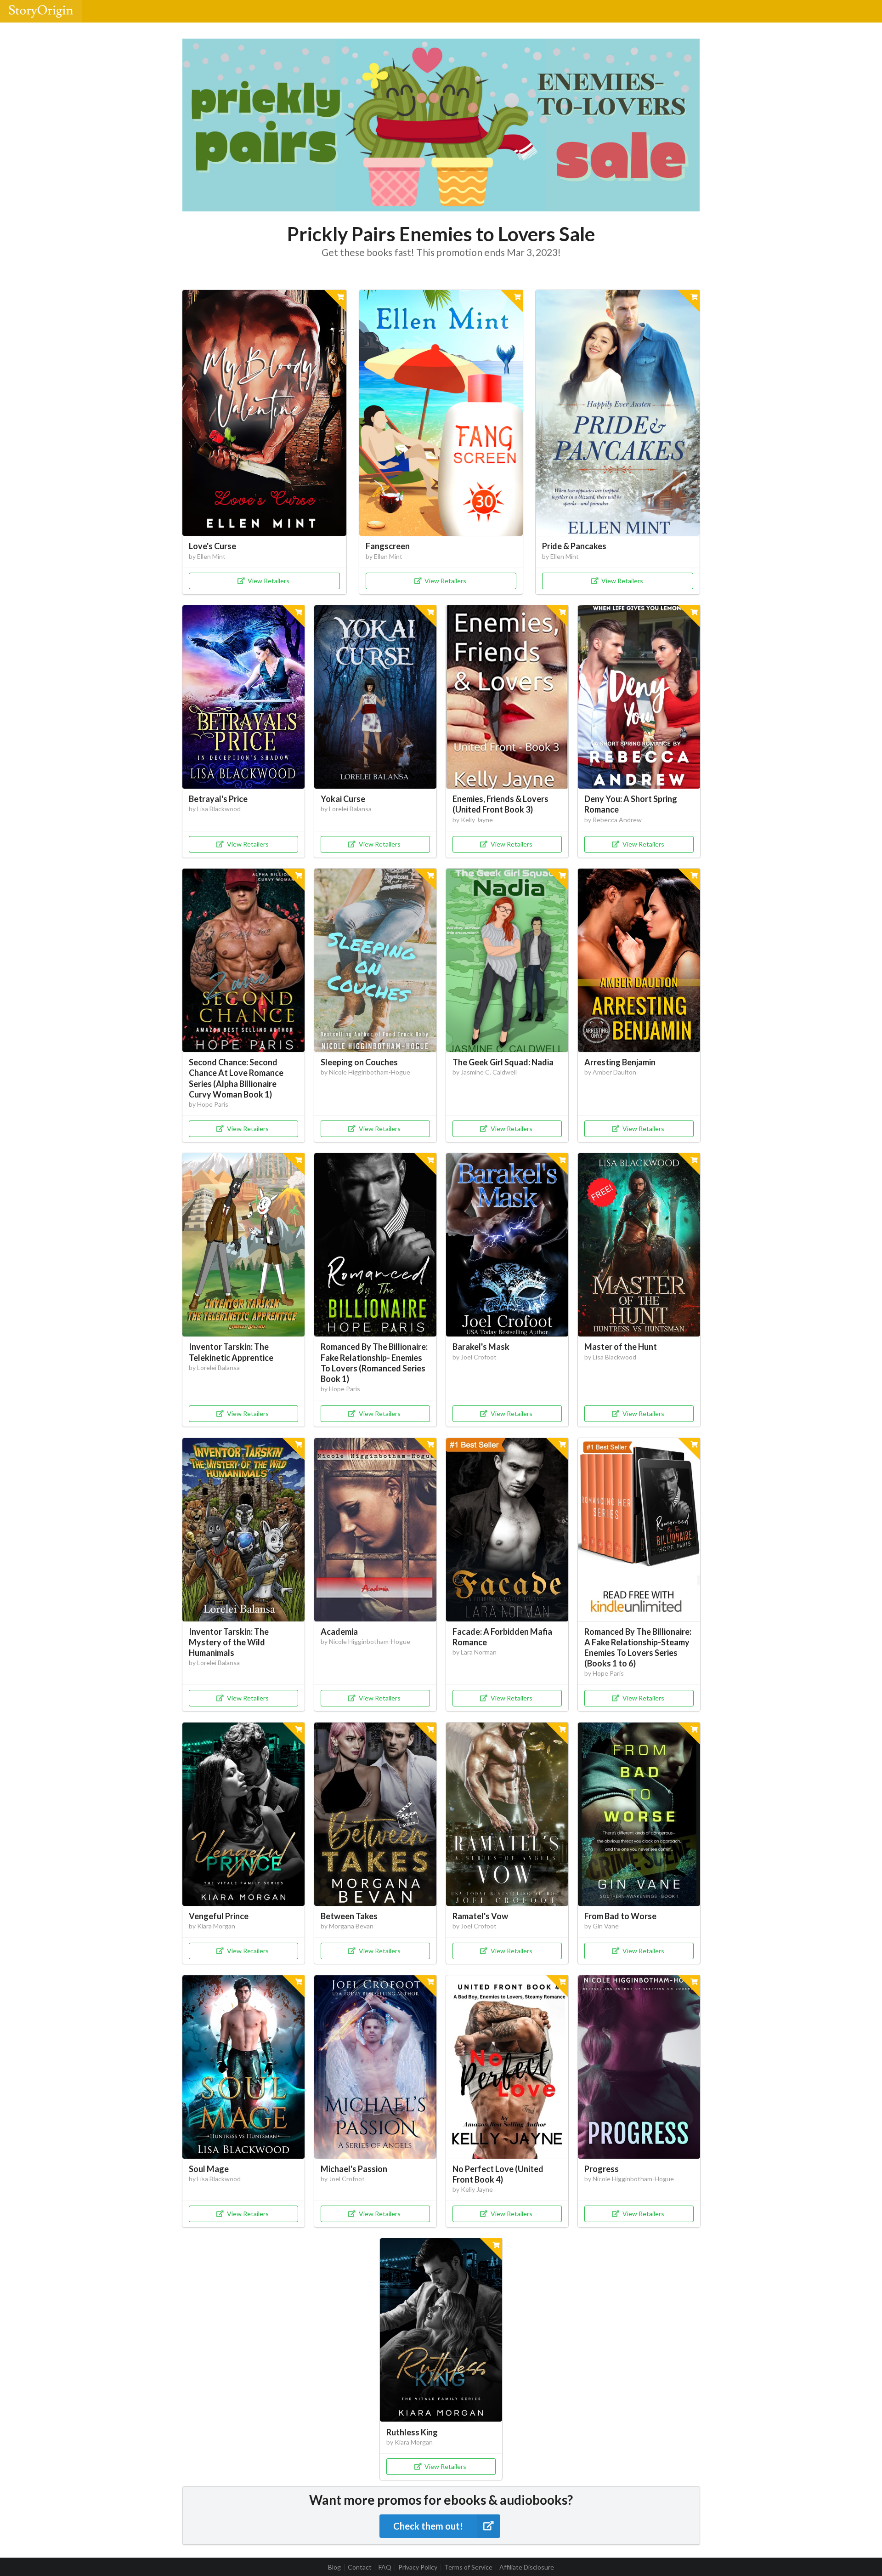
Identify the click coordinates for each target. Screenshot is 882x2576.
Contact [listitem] (360, 2567)
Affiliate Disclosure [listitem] (527, 2567)
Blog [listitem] (334, 2567)
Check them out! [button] (428, 2526)
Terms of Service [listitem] (468, 2567)
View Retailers (269, 581)
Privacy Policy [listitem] (418, 2567)
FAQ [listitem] (385, 2567)
